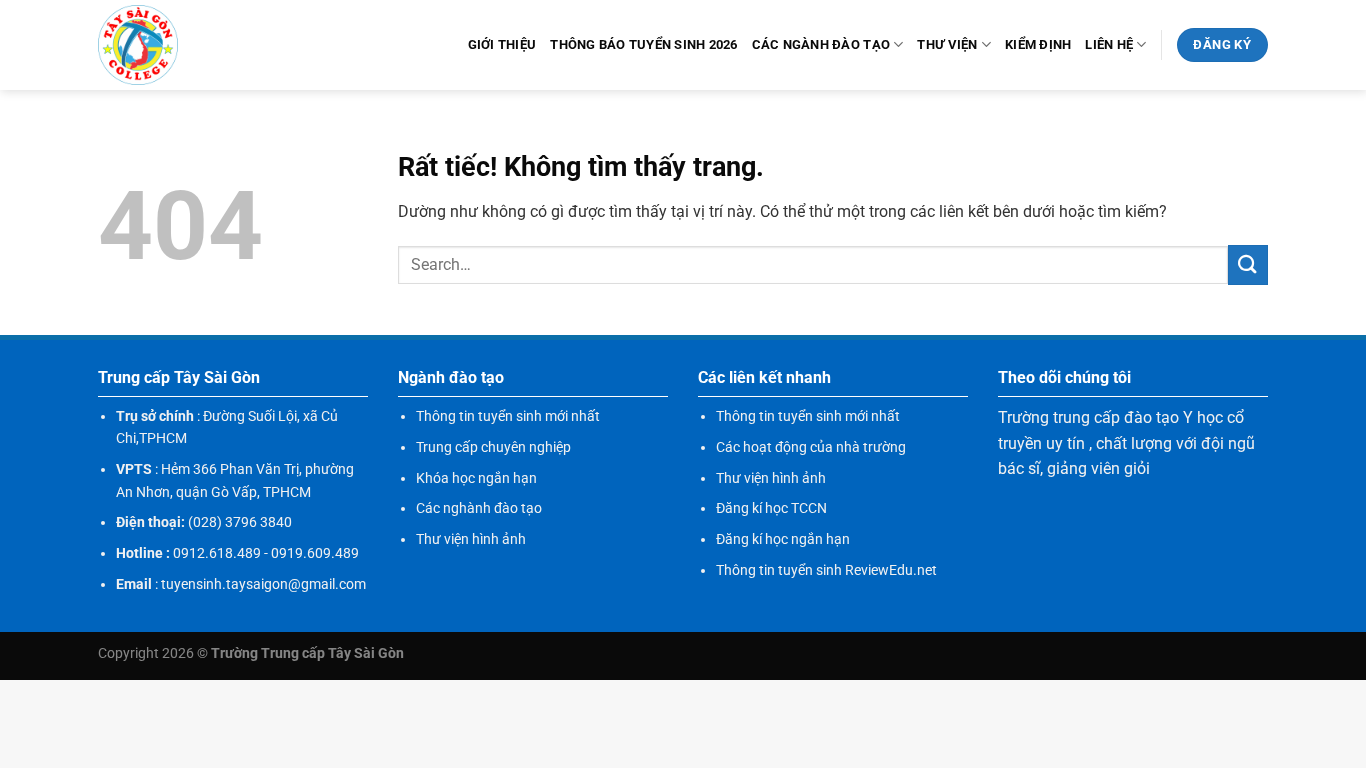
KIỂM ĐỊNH (1038, 44)
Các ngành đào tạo (821, 44)
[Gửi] (1248, 264)
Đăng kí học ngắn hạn (783, 539)
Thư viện (947, 44)
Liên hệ (1109, 44)
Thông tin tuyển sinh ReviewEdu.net (826, 570)
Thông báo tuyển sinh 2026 (643, 44)
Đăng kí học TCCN (771, 508)
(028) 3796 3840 (240, 522)
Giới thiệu (502, 44)
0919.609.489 (315, 553)
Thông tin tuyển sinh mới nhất (508, 416)
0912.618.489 (217, 553)
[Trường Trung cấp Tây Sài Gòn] (138, 45)
